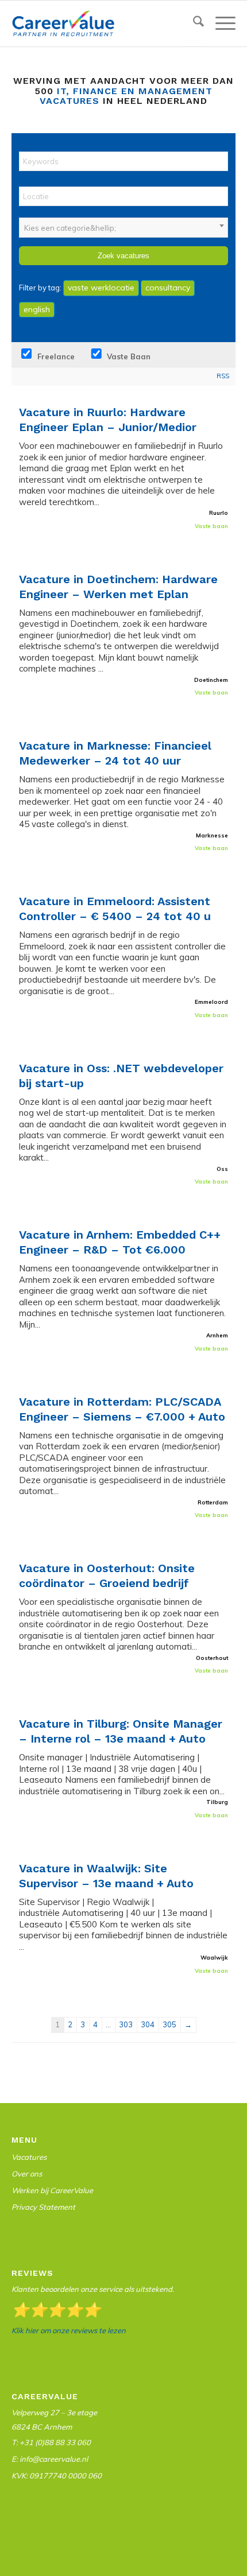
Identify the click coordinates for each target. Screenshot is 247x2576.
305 (169, 2024)
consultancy (168, 288)
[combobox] (123, 228)
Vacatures (29, 2157)
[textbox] (123, 228)
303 (126, 2024)
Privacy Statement (43, 2207)
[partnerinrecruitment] (101, 24)
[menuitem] (193, 24)
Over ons (27, 2174)
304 (148, 2024)
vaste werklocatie (101, 288)
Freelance (55, 356)
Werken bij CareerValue (52, 2190)
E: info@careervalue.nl (50, 2459)
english (37, 309)
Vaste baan (128, 356)
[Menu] (220, 24)
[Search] (193, 24)
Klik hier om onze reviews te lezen (69, 2330)
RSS (223, 376)
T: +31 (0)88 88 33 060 (51, 2442)
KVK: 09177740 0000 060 (57, 2476)
